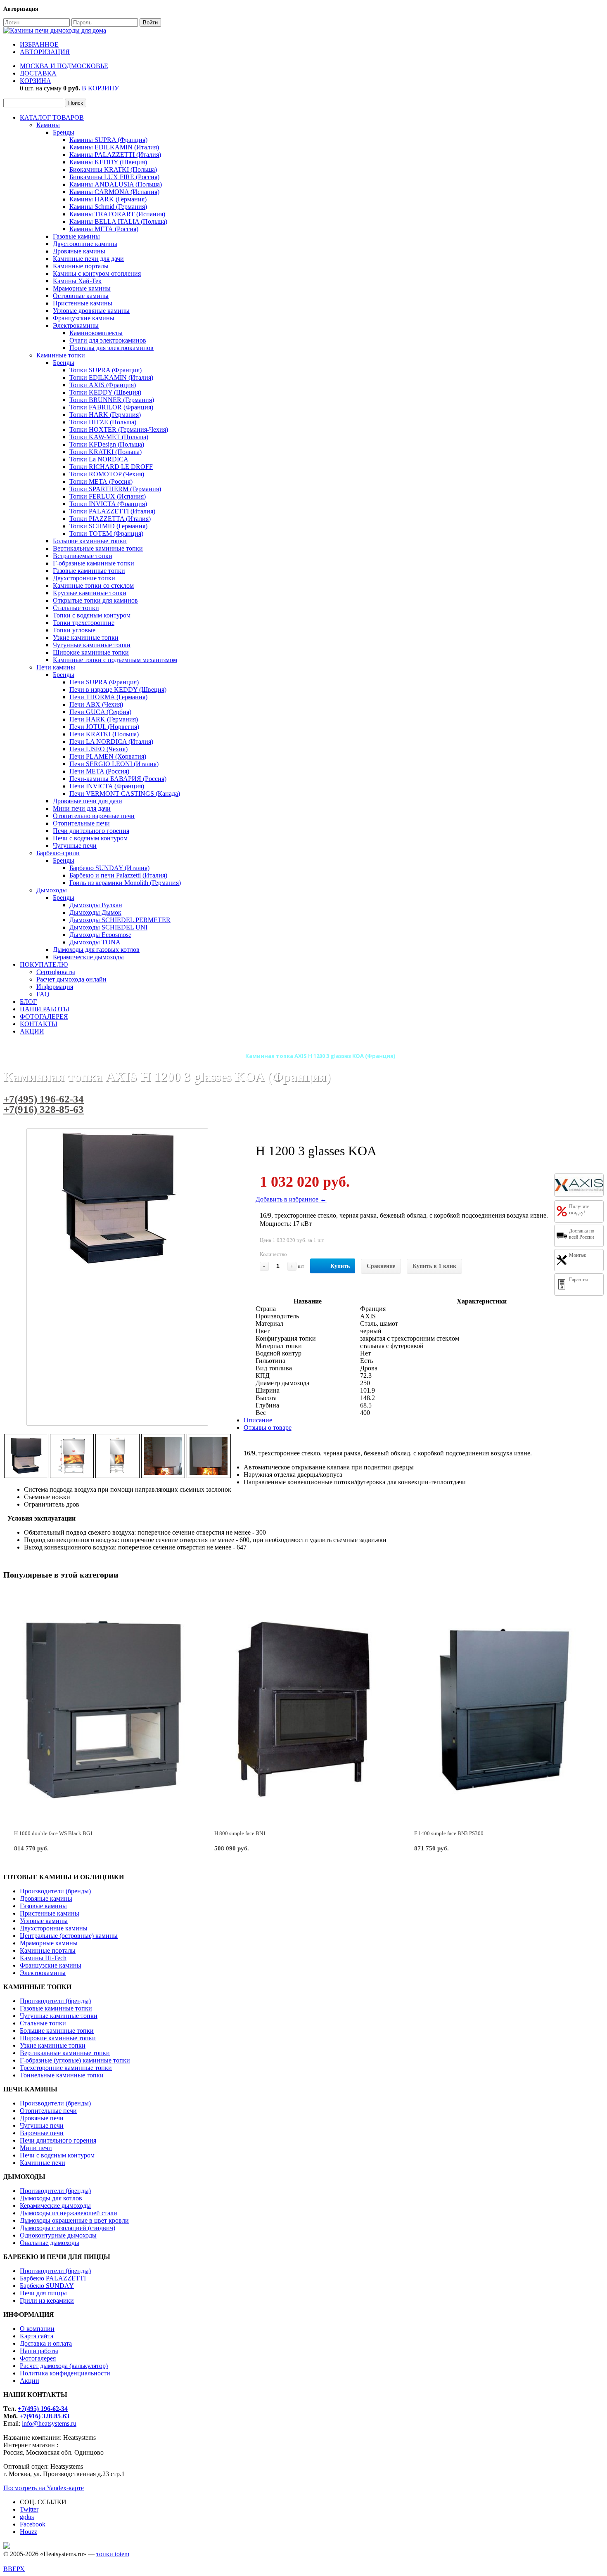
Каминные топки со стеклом (93, 585)
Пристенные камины (83, 303)
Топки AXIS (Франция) (103, 385)
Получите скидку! (579, 1210)
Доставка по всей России (582, 1234)
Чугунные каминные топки (92, 645)
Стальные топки (76, 608)
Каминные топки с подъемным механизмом (115, 660)
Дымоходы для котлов (51, 2198)
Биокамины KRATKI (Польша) (113, 169)
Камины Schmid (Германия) (108, 207)
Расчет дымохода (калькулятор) (64, 2366)
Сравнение (381, 1266)
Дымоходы (52, 890)
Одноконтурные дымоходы (58, 2235)
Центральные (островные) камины (69, 1936)
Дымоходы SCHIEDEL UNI (108, 927)
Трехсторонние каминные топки (66, 2068)
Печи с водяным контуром (90, 838)
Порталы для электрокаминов (111, 348)
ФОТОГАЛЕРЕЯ (44, 1016)
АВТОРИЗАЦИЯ (45, 52)
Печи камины (56, 667)
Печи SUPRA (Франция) (104, 682)
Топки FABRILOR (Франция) (111, 407)
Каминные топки (61, 355)
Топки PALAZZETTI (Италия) (112, 511)
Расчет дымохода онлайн (71, 979)
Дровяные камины (79, 251)
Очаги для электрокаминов (108, 340)
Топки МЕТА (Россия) (101, 481)
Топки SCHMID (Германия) (108, 526)
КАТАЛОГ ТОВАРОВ (52, 117)
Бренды (64, 132)
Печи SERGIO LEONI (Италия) (114, 764)
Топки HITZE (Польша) (103, 422)
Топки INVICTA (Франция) (108, 504)
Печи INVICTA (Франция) (107, 786)
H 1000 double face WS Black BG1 (53, 1833)
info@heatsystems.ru (49, 2423)
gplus (27, 2517)
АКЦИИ (32, 1031)
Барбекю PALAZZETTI (53, 2278)
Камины (48, 125)
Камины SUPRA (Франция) (108, 140)
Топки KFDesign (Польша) (107, 444)
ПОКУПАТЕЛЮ (44, 964)
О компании (37, 2329)
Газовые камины (76, 236)
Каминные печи (43, 2163)
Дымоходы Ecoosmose (100, 935)
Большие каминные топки (90, 541)
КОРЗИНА (36, 81)
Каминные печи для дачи (88, 259)
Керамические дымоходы (88, 957)
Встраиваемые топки (83, 556)
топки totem (113, 2554)
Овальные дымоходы (50, 2243)
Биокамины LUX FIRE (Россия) (114, 177)
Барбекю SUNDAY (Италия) (109, 868)
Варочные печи (42, 2133)
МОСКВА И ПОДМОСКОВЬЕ (64, 66)
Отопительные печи (81, 823)
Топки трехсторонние (84, 623)
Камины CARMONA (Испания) (114, 192)
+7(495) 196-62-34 (44, 1099)
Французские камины (84, 318)
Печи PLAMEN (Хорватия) (108, 756)
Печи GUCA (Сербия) (100, 712)
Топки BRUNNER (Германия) (112, 400)
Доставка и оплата (46, 2343)
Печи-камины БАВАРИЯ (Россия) (118, 779)
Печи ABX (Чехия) (96, 704)
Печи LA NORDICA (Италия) (111, 742)
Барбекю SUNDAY (47, 2286)
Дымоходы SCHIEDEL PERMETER (120, 920)
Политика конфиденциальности (65, 2373)
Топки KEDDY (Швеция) (105, 392)
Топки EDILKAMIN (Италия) (111, 377)
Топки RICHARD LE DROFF (111, 467)
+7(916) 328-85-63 (44, 1109)
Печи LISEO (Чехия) (98, 749)
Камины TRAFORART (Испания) (117, 214)
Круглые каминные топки (90, 593)
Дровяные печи (42, 2118)
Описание (258, 1420)
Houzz (28, 2532)
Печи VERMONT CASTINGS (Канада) (125, 794)
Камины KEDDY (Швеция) (108, 162)
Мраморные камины (82, 288)
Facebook (33, 2524)
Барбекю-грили (58, 853)
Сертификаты (56, 972)
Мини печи (36, 2148)
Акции (30, 2381)
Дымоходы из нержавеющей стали (69, 2213)
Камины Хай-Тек (77, 281)
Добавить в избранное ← (291, 1199)
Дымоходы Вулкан (96, 905)
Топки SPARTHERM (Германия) (115, 489)
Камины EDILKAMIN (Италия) (114, 147)
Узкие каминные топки (86, 637)
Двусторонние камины (85, 244)
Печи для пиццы (43, 2293)
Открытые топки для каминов (95, 600)
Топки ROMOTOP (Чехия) (107, 474)
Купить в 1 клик (434, 1266)
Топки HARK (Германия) (105, 415)
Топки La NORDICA (99, 459)
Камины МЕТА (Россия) (104, 229)
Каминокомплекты (96, 333)
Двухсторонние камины (54, 1928)
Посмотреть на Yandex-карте (44, 2488)
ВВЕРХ (14, 2569)
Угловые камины (44, 1921)
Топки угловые (74, 630)
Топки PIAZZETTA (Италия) (110, 519)
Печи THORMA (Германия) (108, 697)
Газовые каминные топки (89, 571)
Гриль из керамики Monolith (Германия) (125, 883)
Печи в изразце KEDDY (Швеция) (118, 690)
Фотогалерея (38, 2358)
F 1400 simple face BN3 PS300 (449, 1833)
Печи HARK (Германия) (104, 719)
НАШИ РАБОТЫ (45, 1009)
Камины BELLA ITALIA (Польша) (118, 221)
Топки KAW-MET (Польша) (109, 437)
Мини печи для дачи (82, 808)
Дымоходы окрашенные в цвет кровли (74, 2220)
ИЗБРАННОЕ (39, 44)
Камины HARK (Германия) (108, 199)
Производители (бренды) (55, 1891)
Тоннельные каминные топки (62, 2075)
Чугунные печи (75, 846)
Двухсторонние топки (84, 578)
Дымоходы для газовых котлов (96, 950)
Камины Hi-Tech (43, 1958)
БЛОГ (28, 1002)
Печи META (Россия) (99, 771)
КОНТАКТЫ (39, 1024)
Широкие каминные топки (91, 652)
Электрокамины (76, 325)
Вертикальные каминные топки (98, 548)
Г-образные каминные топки (94, 563)
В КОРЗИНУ (100, 88)
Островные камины (81, 296)
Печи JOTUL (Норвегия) (104, 727)
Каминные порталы (81, 266)
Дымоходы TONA (95, 942)
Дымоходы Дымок (95, 912)
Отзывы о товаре (268, 1428)
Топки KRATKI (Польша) (106, 452)
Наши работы (39, 2351)
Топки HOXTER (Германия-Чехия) (119, 429)
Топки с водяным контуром (92, 615)
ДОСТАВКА (38, 73)
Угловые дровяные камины (91, 311)
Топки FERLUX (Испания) (108, 496)
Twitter (29, 2509)
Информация (55, 987)
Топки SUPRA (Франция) (106, 370)
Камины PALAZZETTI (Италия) (115, 155)
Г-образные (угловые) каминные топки (75, 2060)
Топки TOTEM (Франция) (106, 533)
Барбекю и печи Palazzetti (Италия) (118, 875)
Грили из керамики (47, 2300)
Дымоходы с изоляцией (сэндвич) (68, 2228)
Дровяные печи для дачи (88, 801)
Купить (340, 1266)
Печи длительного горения (91, 831)
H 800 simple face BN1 (240, 1833)
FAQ (43, 994)
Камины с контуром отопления (97, 273)
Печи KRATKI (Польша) (104, 734)
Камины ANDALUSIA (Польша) (116, 184)
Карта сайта (37, 2336)
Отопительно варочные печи (94, 816)
